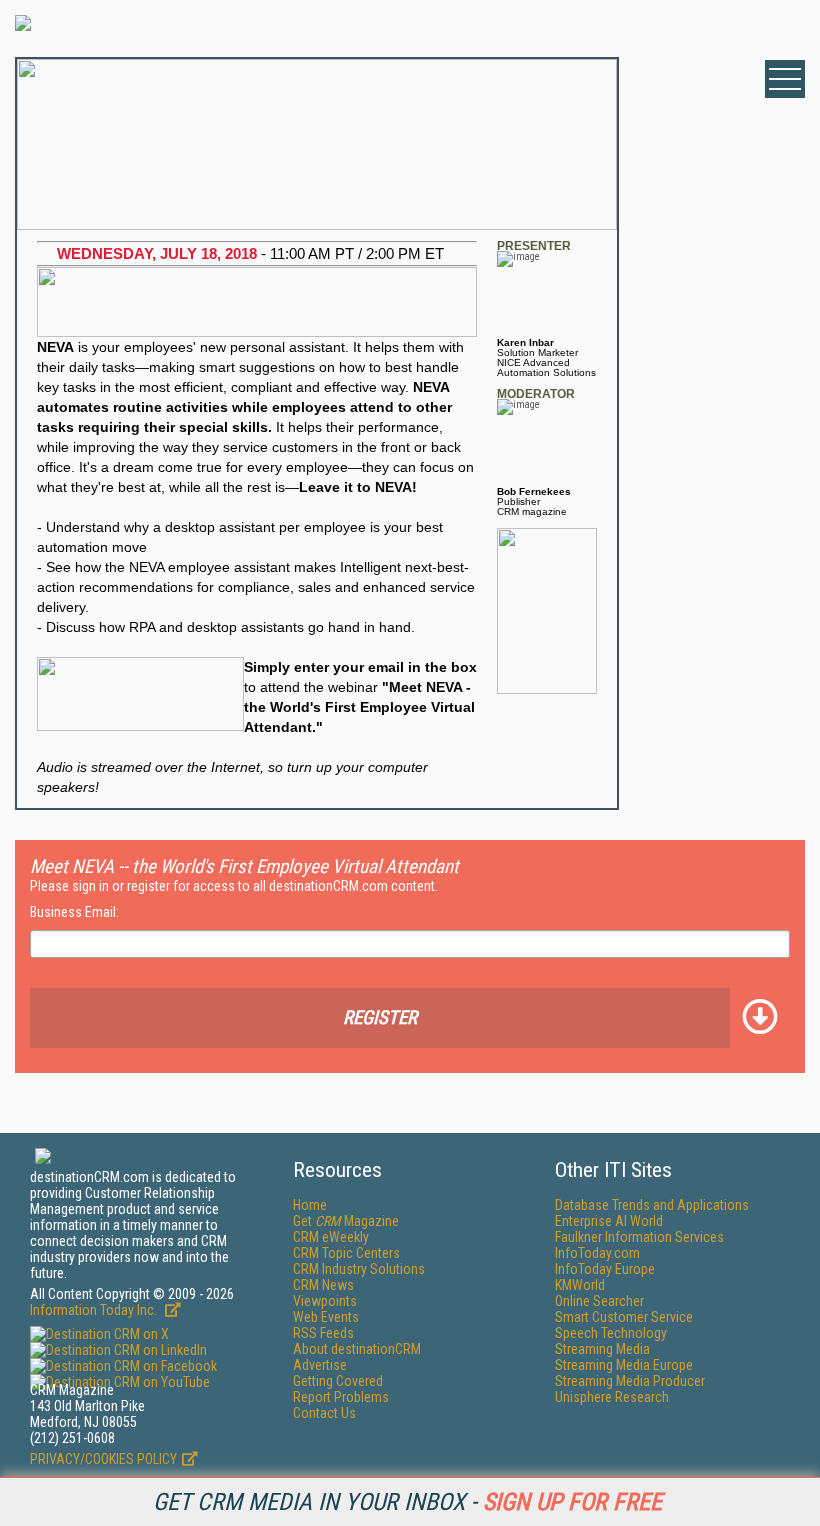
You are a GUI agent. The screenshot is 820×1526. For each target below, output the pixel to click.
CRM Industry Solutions (359, 1269)
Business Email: (74, 912)
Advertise (320, 1365)
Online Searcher (599, 1301)
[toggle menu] (785, 79)
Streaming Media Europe (624, 1365)
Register (380, 1017)
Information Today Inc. (95, 1310)
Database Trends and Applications (652, 1205)
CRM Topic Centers (346, 1253)
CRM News (323, 1285)
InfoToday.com (597, 1253)
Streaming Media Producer (630, 1381)
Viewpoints (325, 1301)
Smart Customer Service (624, 1317)
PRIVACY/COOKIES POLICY (103, 1459)
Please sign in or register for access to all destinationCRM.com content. (234, 886)
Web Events (326, 1317)
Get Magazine (346, 1221)
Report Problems (341, 1397)
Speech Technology (611, 1333)
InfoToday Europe (605, 1269)
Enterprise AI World (609, 1221)
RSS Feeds (323, 1333)
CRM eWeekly (331, 1237)
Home (310, 1205)
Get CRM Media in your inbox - (407, 1502)
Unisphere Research (612, 1397)
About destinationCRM (357, 1349)
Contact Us (324, 1413)
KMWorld (580, 1285)
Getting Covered (338, 1381)
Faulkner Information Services (639, 1237)
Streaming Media (602, 1349)
